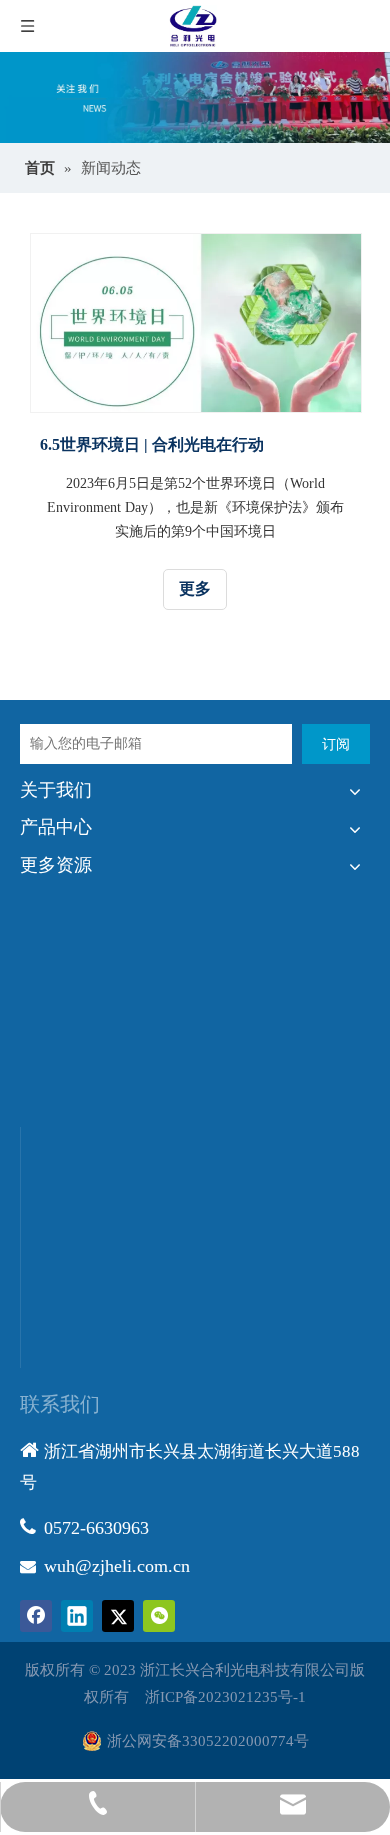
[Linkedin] (77, 1616)
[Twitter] (118, 1616)
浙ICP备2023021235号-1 (225, 1697)
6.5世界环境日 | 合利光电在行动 (152, 444)
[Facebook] (36, 1616)
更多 (195, 588)
